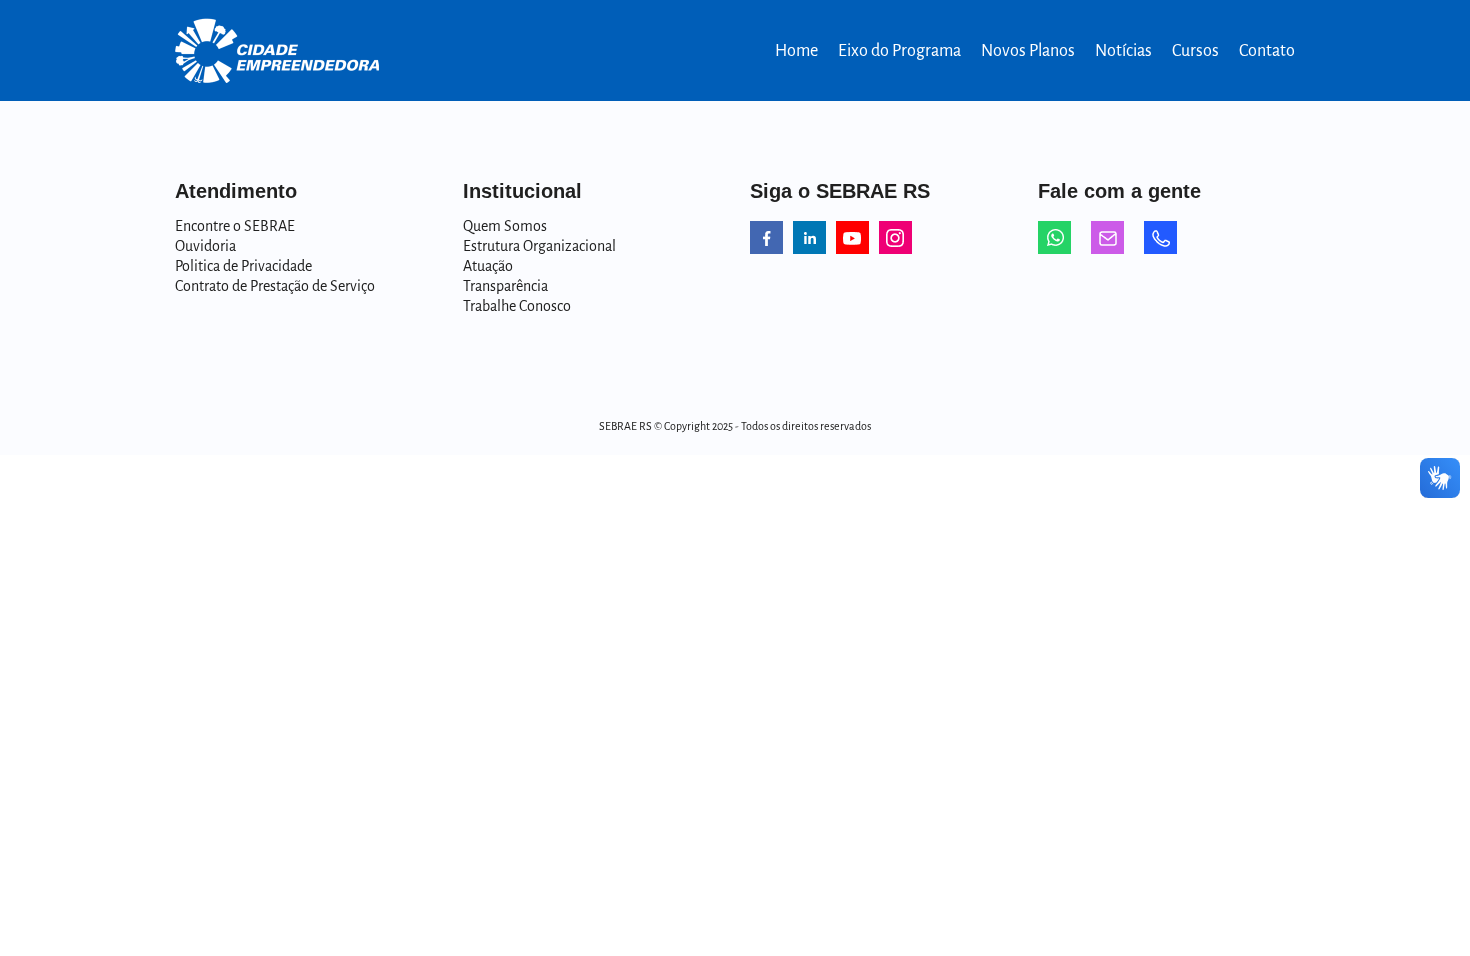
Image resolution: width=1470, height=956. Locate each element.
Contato (1267, 51)
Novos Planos (1028, 51)
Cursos (1195, 51)
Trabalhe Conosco (517, 306)
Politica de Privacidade (243, 266)
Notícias (1123, 51)
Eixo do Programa (899, 51)
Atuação (488, 266)
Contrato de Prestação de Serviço (275, 286)
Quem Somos (505, 226)
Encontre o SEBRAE (235, 226)
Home (796, 51)
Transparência (505, 286)
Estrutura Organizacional (539, 246)
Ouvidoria (205, 246)
